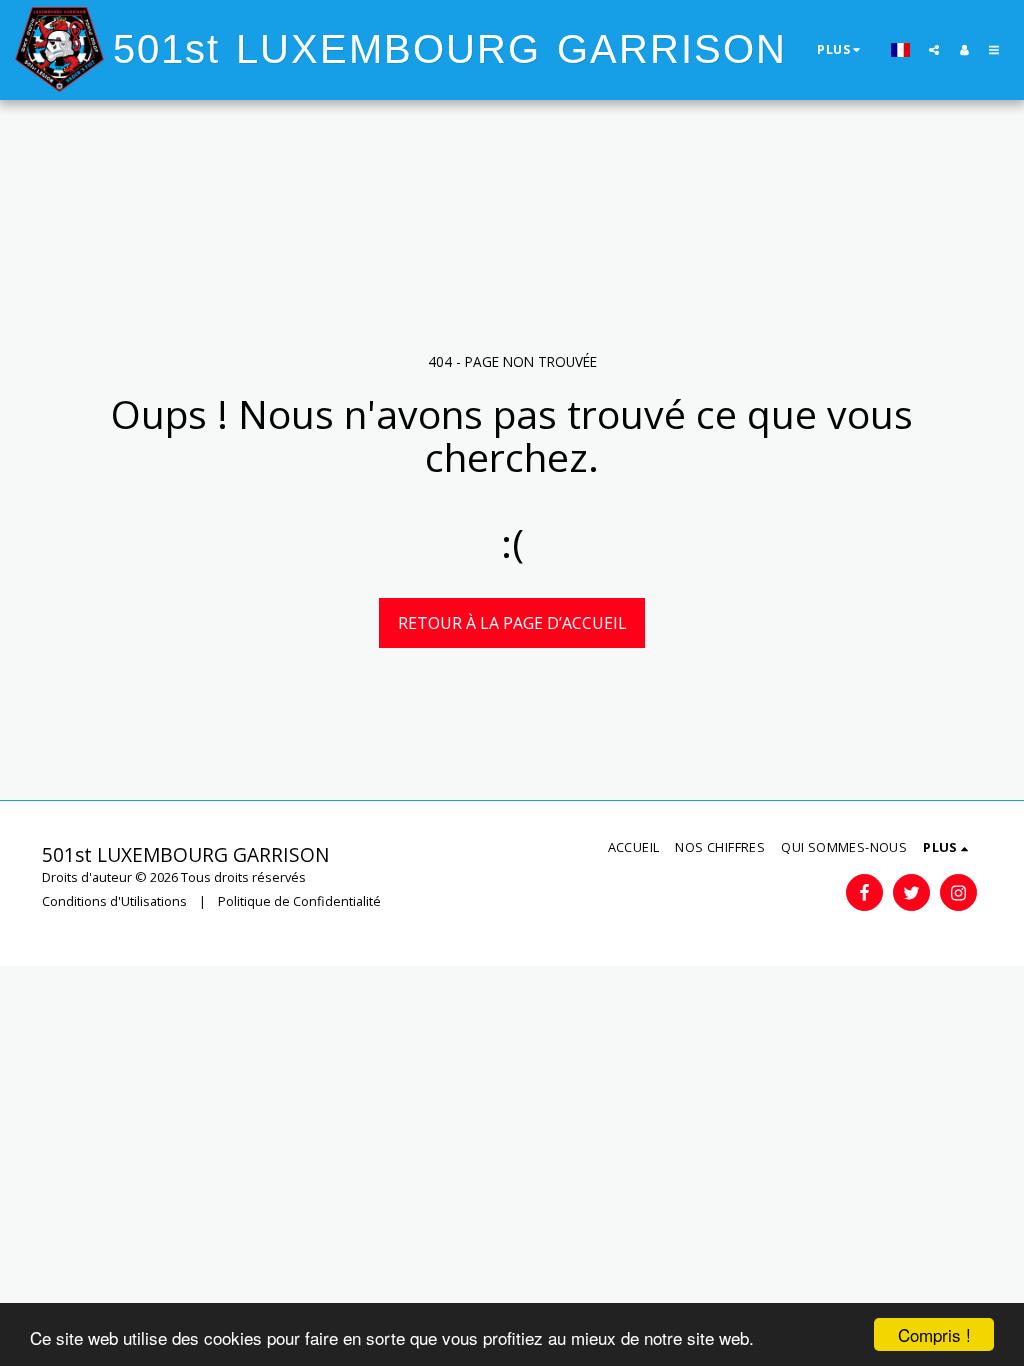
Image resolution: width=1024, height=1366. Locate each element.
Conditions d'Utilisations (114, 901)
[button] (934, 49)
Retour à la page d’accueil (512, 623)
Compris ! (934, 1334)
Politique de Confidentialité (299, 901)
